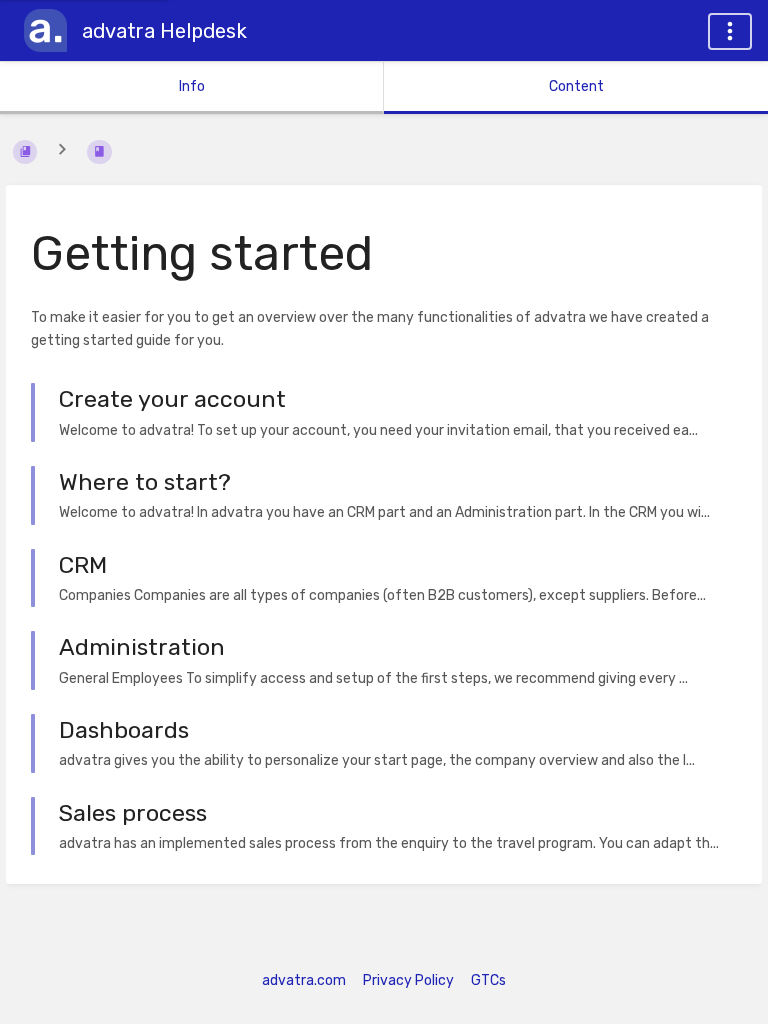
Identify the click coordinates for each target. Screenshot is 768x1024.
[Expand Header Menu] (730, 31)
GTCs (488, 980)
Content (576, 86)
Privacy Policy (408, 980)
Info (192, 86)
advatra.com (304, 980)
